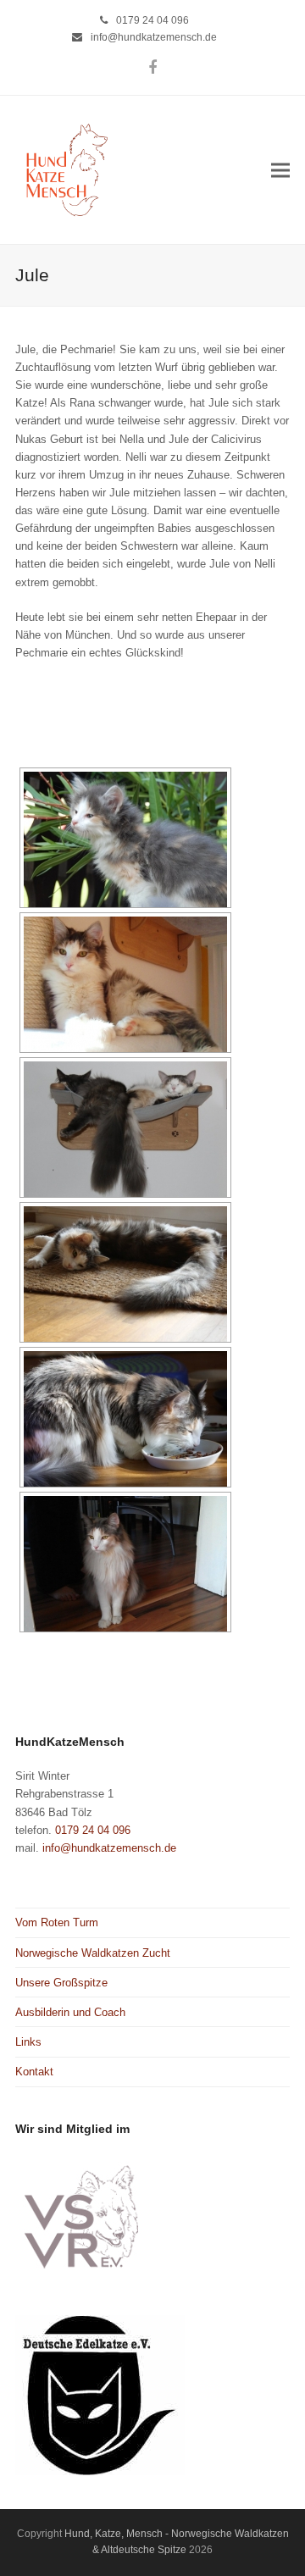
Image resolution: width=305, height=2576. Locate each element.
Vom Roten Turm (57, 1922)
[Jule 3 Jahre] (125, 1564)
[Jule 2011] (125, 1419)
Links (28, 2042)
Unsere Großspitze (61, 1983)
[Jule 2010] (125, 1274)
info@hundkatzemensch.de (154, 37)
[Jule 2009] (125, 839)
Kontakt (34, 2072)
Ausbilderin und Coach (70, 2012)
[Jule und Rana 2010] (125, 1129)
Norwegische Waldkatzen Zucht (93, 1953)
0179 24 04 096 (152, 20)
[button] (280, 170)
